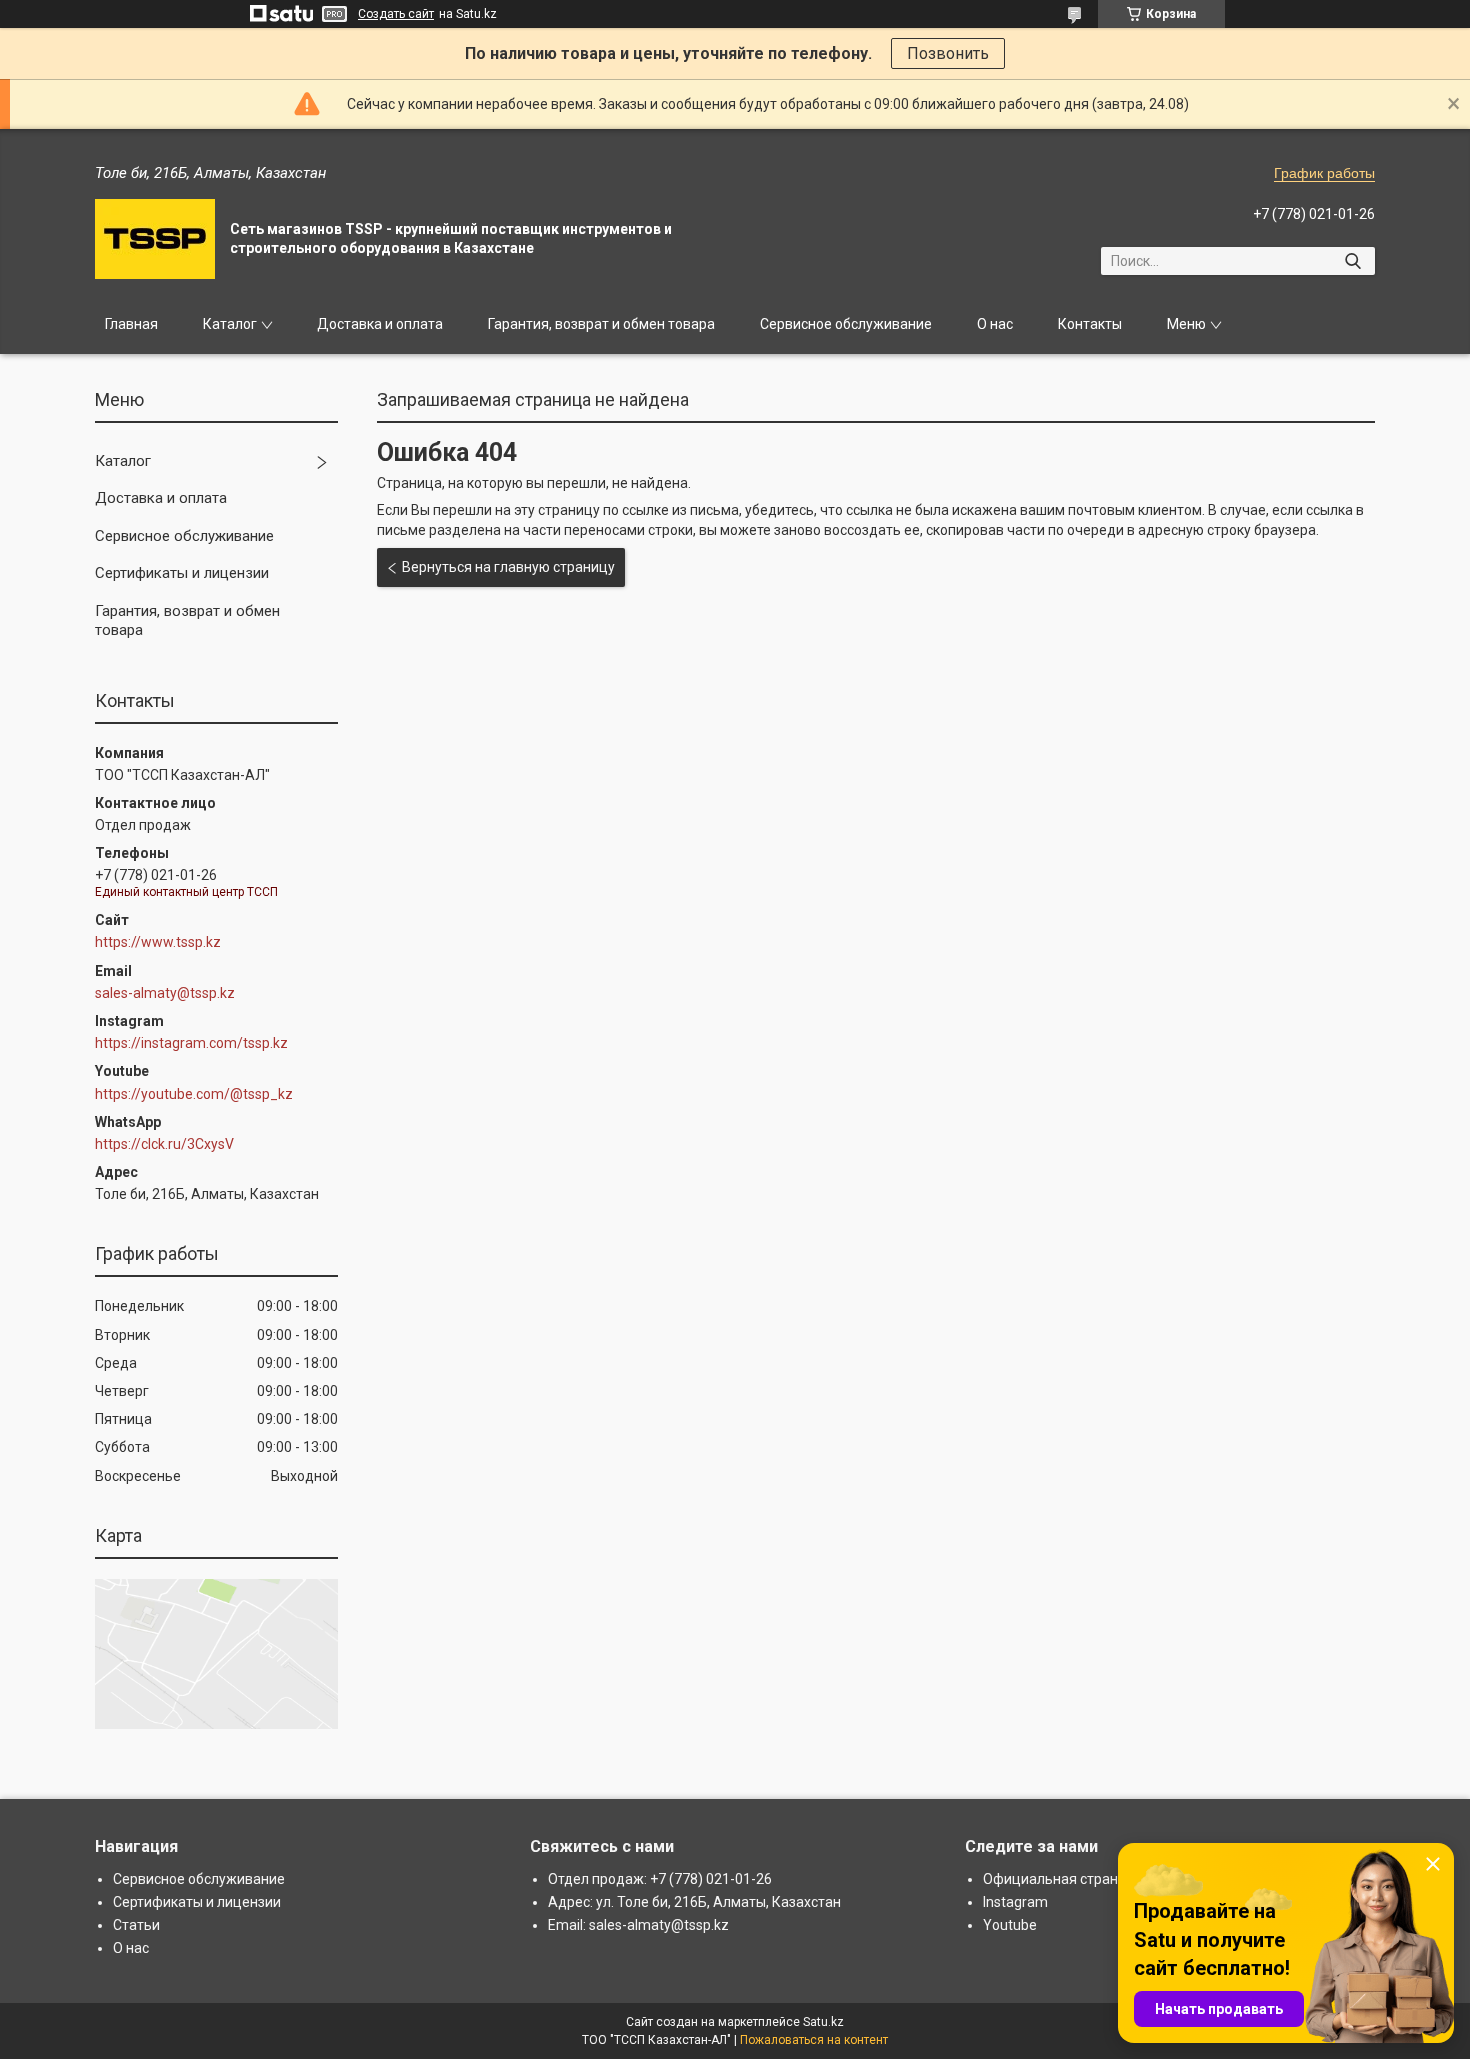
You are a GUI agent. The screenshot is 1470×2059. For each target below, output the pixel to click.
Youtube (1010, 1925)
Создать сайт (396, 14)
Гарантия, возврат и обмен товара (601, 324)
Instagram (1015, 1902)
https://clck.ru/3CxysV (164, 1144)
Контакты (1090, 324)
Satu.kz (823, 2022)
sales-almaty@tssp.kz (165, 993)
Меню (1186, 324)
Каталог (230, 324)
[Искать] (1352, 261)
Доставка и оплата (380, 324)
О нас (995, 324)
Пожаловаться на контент (814, 2040)
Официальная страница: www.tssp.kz (1106, 1879)
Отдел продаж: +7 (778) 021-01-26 (660, 1879)
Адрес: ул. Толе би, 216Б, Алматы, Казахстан (694, 1902)
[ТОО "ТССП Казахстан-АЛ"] (155, 239)
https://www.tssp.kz (158, 942)
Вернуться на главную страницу (508, 567)
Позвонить (948, 53)
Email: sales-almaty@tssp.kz (638, 1925)
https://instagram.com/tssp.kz (191, 1043)
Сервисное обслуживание (846, 324)
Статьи (136, 1925)
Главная (131, 324)
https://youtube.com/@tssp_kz (194, 1094)
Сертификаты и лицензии (182, 573)
